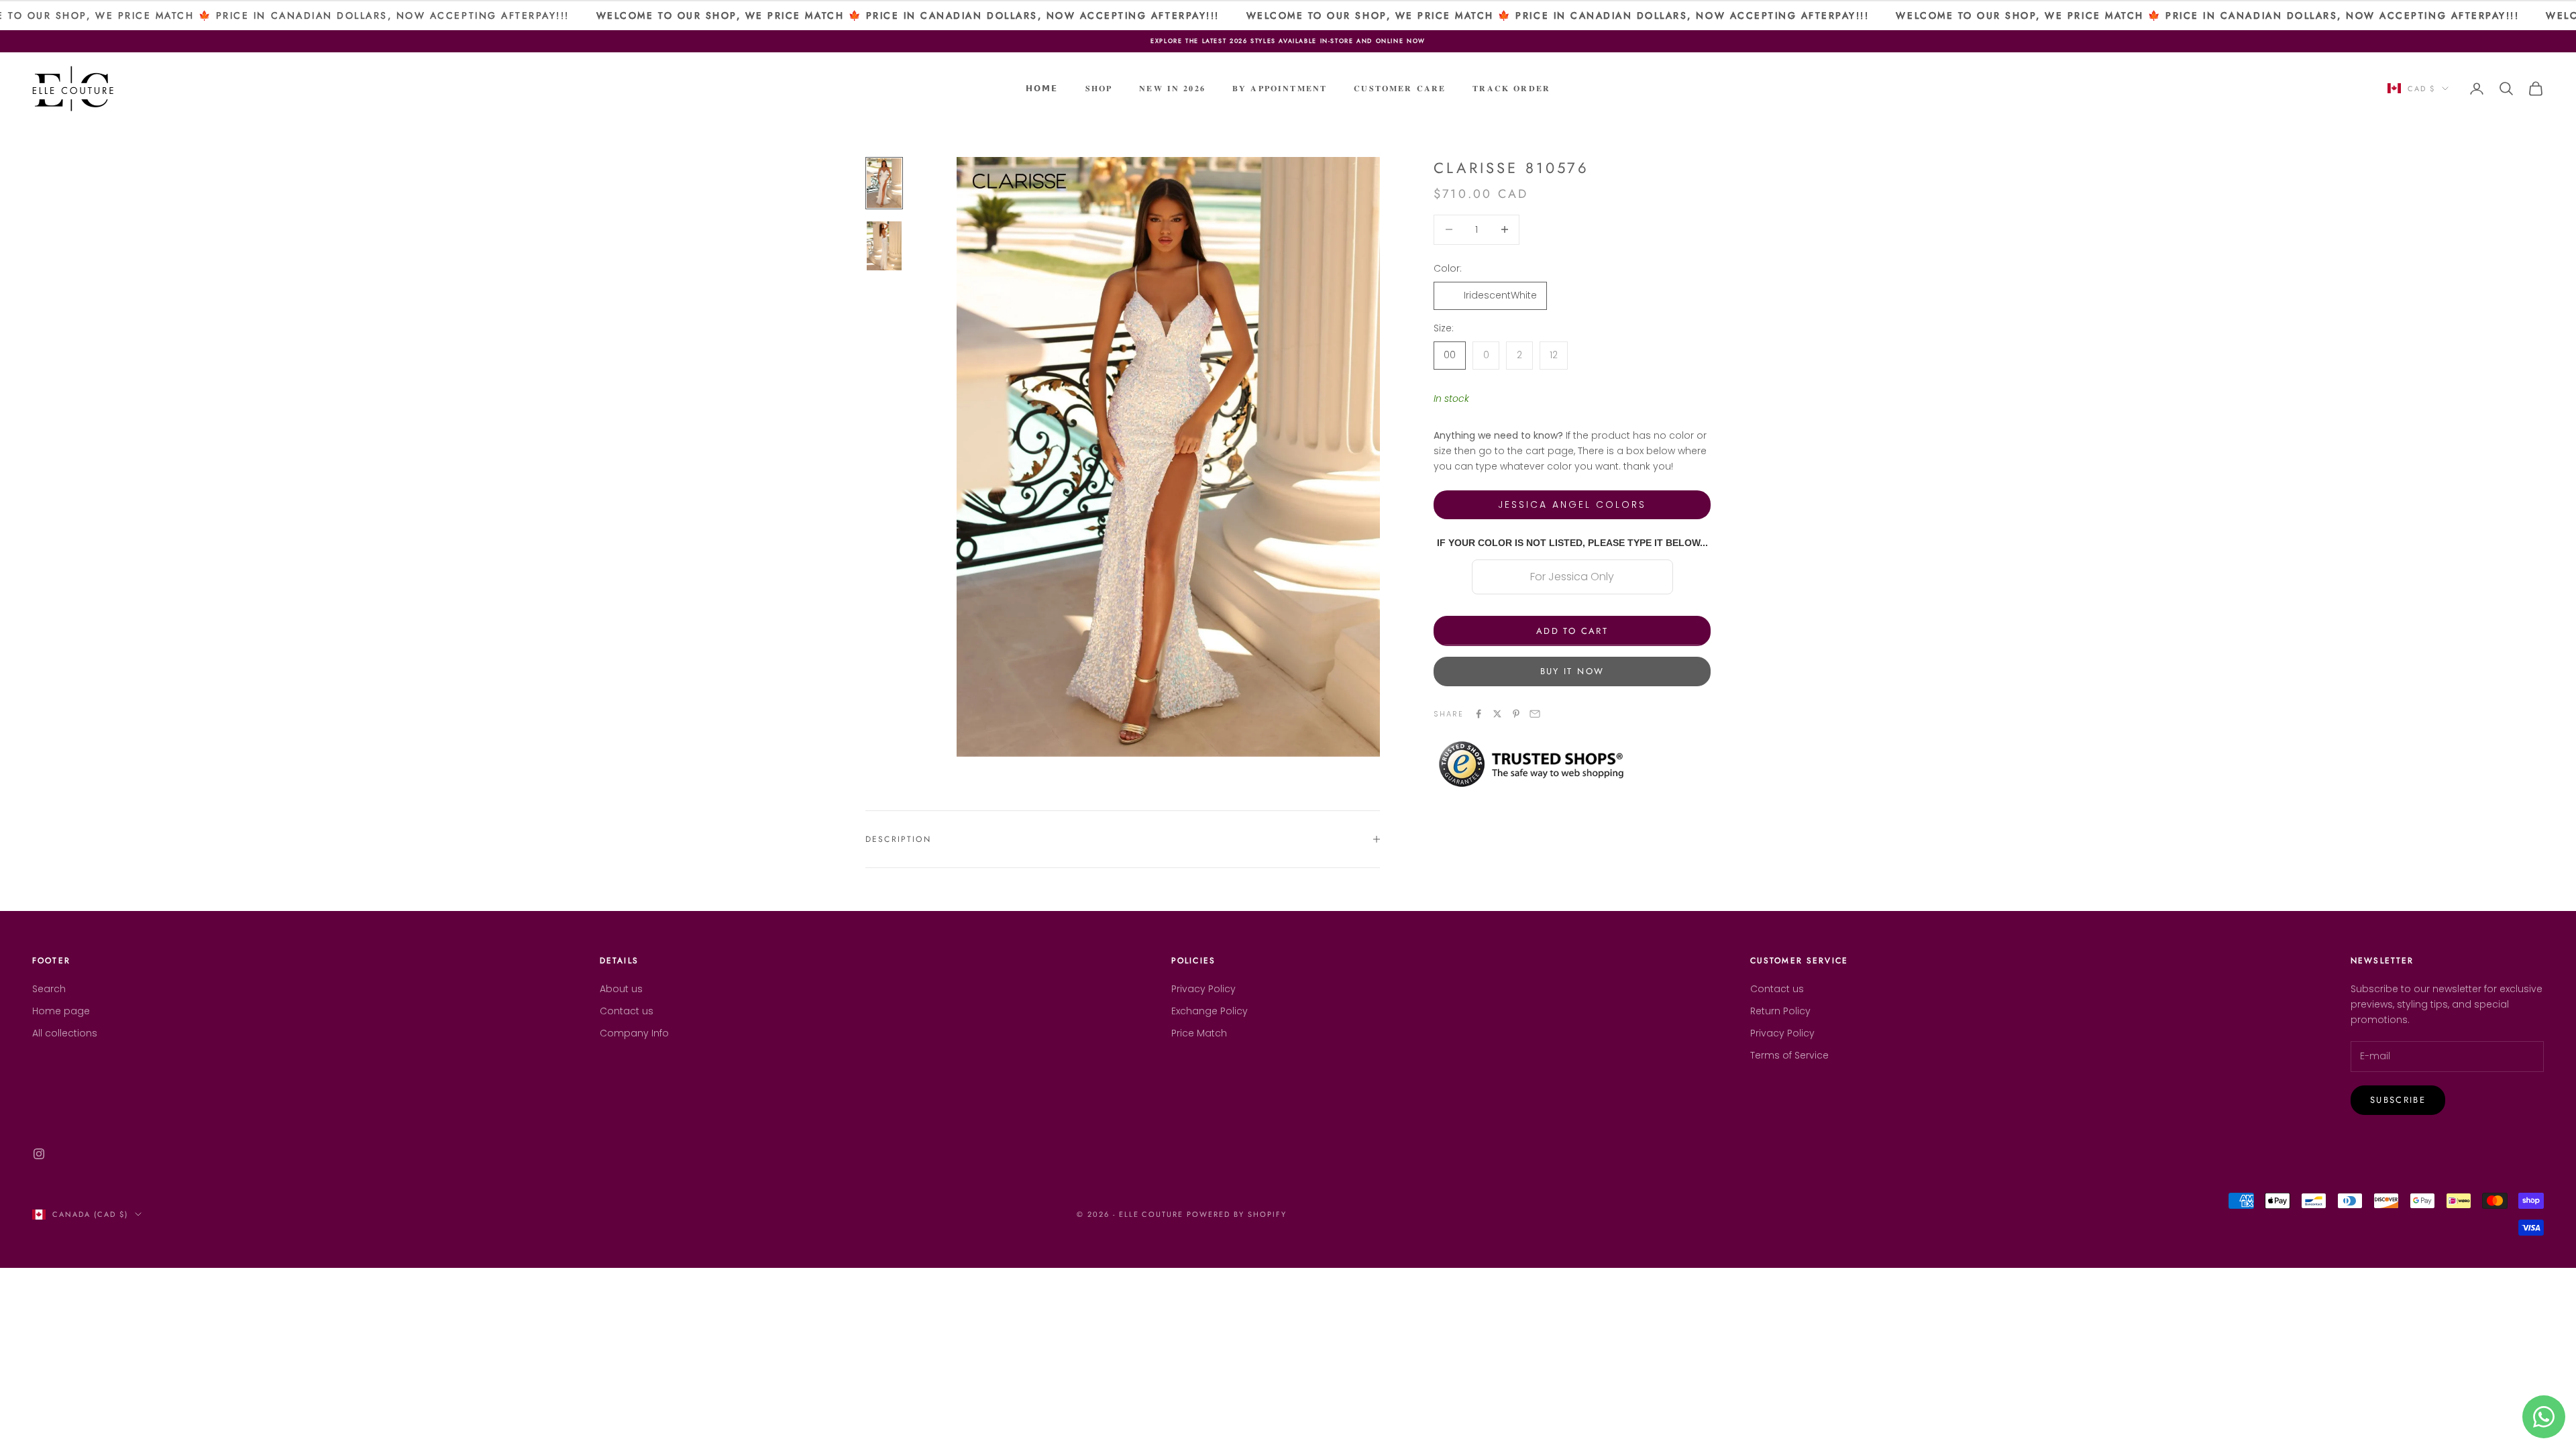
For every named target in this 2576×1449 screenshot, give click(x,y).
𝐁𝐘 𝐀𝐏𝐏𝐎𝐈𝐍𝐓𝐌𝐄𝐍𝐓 (1280, 89)
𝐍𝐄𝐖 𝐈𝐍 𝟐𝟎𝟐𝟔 (1172, 89)
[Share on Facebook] (1479, 714)
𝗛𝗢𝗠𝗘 (1042, 89)
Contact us (627, 1011)
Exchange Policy (1210, 1011)
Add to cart (1572, 631)
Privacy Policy (1203, 989)
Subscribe (2398, 1100)
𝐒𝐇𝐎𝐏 (1099, 89)
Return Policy (1780, 1011)
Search (49, 989)
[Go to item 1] (884, 183)
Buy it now (1572, 671)
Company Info (634, 1033)
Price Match (1199, 1033)
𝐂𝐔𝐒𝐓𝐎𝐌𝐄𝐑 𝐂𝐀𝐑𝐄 (1400, 89)
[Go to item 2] (884, 246)
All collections (65, 1033)
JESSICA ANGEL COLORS (1572, 504)
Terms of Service (1789, 1055)
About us (621, 989)
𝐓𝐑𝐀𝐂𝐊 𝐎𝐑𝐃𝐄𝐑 (1511, 89)
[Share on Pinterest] (1516, 714)
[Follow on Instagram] (39, 1154)
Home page (61, 1011)
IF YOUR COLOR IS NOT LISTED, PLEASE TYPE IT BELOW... (1572, 543)
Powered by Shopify (1237, 1214)
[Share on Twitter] (1497, 714)
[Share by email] (1535, 714)
